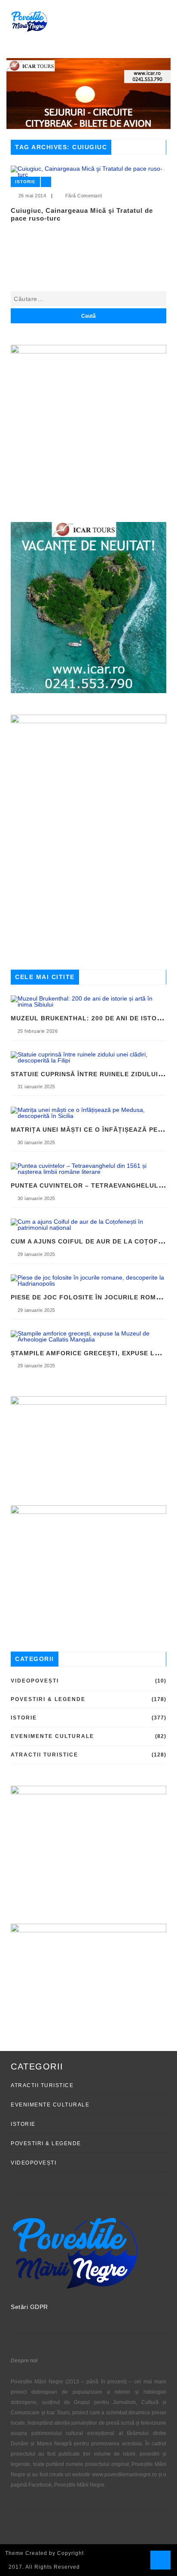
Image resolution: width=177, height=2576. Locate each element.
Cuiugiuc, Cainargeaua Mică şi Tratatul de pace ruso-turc (82, 214)
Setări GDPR (29, 2307)
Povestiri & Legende (48, 1699)
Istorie (25, 182)
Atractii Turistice (44, 1755)
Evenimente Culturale (52, 1736)
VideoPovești (35, 1681)
